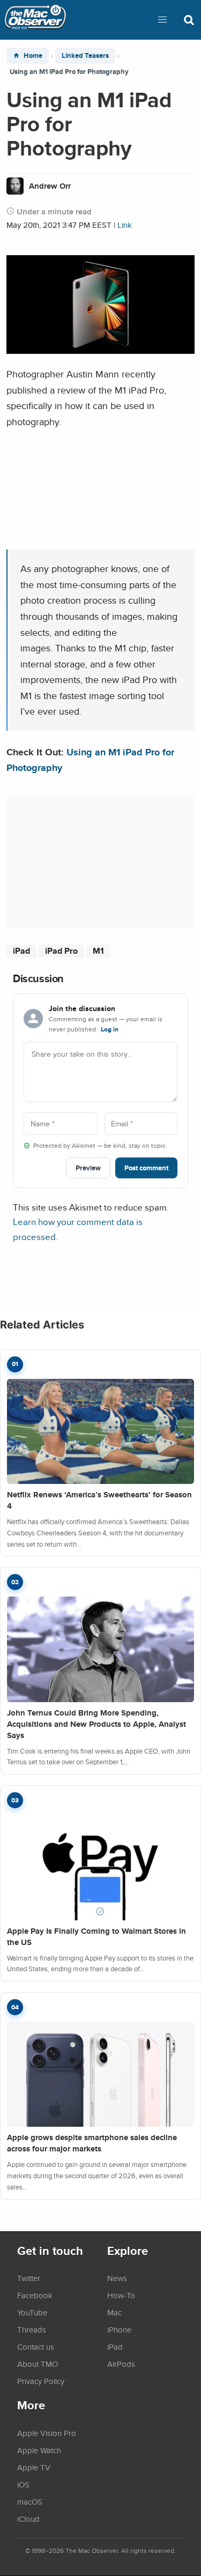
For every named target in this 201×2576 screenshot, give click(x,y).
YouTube (32, 2312)
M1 (98, 951)
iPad (21, 951)
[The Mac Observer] (35, 20)
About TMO (38, 2364)
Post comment (146, 1168)
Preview (88, 1168)
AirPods (121, 2364)
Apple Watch (39, 2450)
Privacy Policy (41, 2381)
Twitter (29, 2278)
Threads (32, 2329)
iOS (23, 2484)
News (117, 2278)
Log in (110, 1029)
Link (125, 225)
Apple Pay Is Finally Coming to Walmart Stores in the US (96, 1937)
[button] (162, 20)
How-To (121, 2295)
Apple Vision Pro (47, 2433)
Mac (114, 2312)
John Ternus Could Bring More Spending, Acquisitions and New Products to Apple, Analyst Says (96, 1724)
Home (33, 55)
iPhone (119, 2329)
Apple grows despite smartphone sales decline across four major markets (92, 2143)
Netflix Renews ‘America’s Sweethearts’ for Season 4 (99, 1500)
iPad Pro (61, 951)
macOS (30, 2501)
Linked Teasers (85, 55)
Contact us (36, 2347)
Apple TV (34, 2467)
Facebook (35, 2295)
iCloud (28, 2519)
